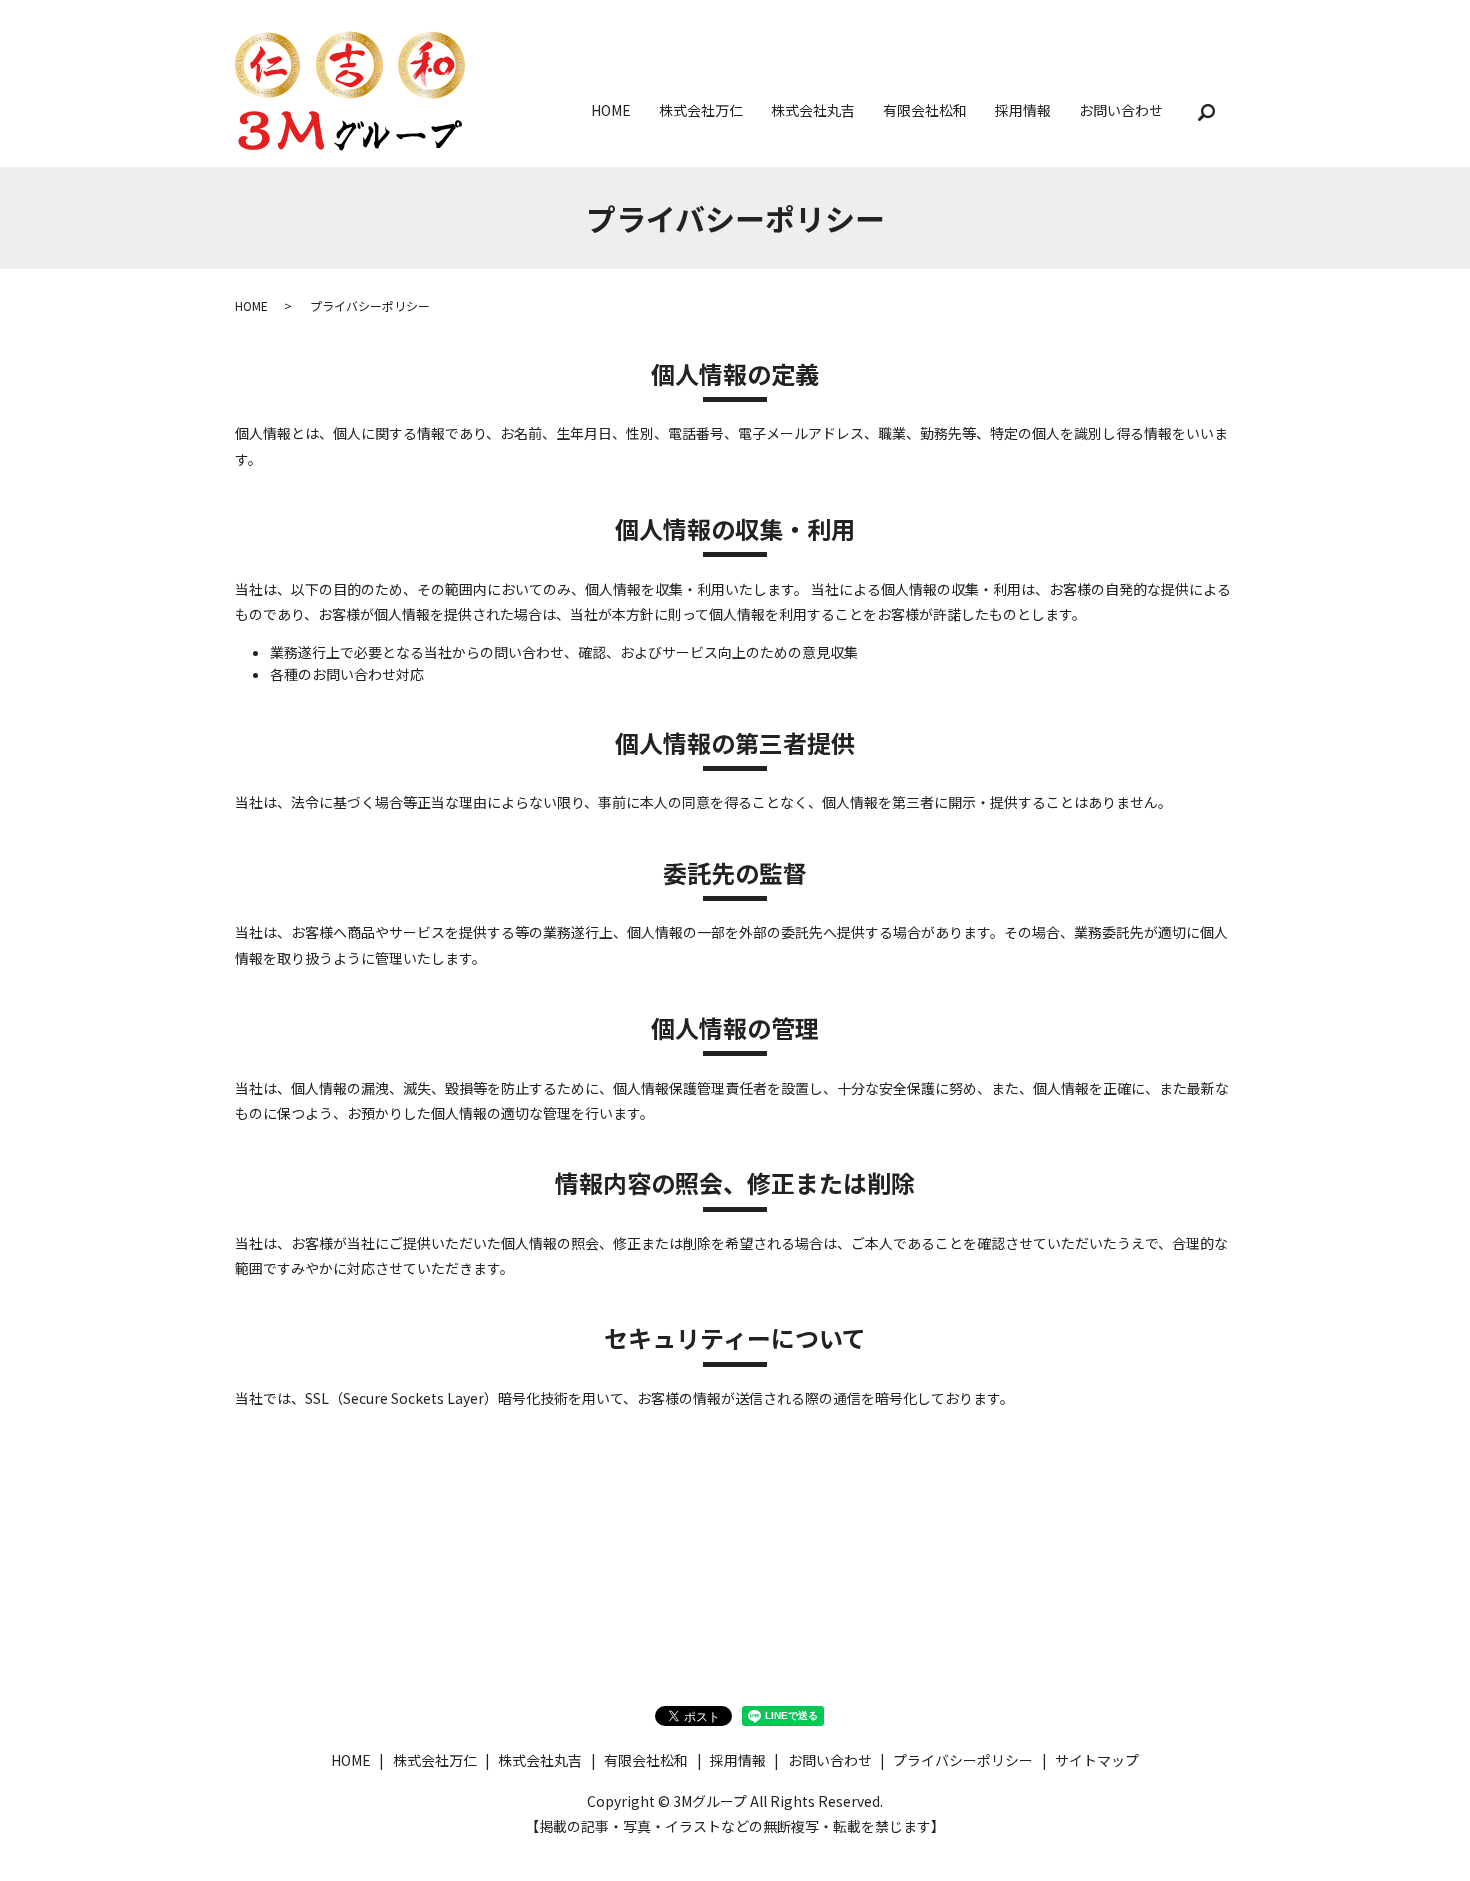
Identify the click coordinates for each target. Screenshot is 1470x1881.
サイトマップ (1097, 1760)
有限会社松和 (925, 110)
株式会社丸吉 (813, 110)
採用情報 (1023, 110)
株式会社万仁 (701, 110)
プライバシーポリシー (963, 1760)
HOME (611, 110)
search (1206, 113)
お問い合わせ (1121, 110)
